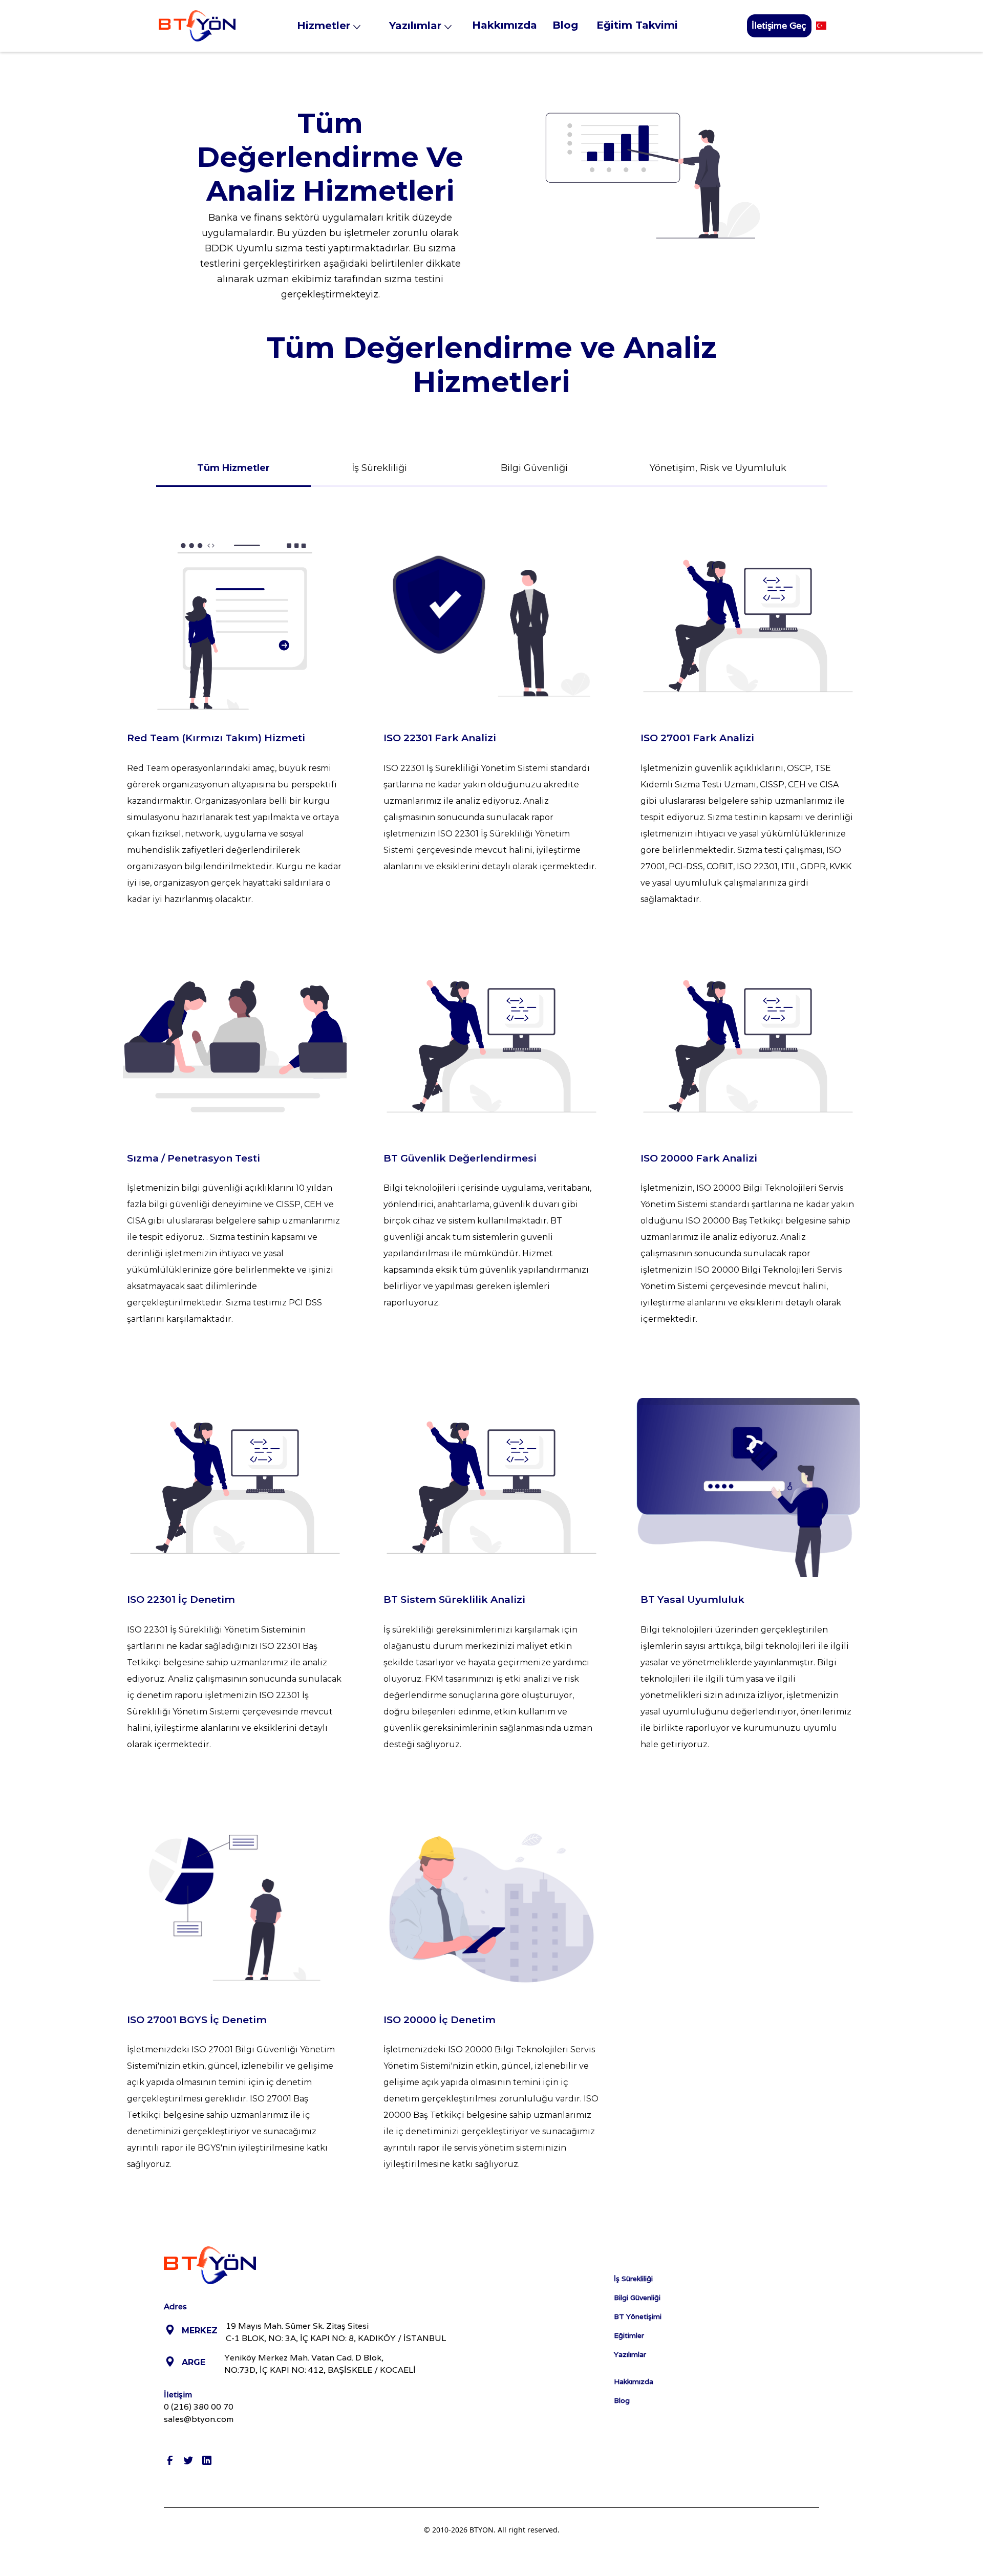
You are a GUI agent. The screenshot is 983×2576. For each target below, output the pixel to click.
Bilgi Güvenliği (637, 2298)
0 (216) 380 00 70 (199, 2407)
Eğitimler (629, 2335)
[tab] (233, 468)
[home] (197, 26)
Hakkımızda (634, 2381)
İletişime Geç (779, 25)
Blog (622, 2400)
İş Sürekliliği (633, 2279)
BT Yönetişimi (638, 2316)
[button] (335, 26)
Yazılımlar (630, 2354)
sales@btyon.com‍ (199, 2419)
